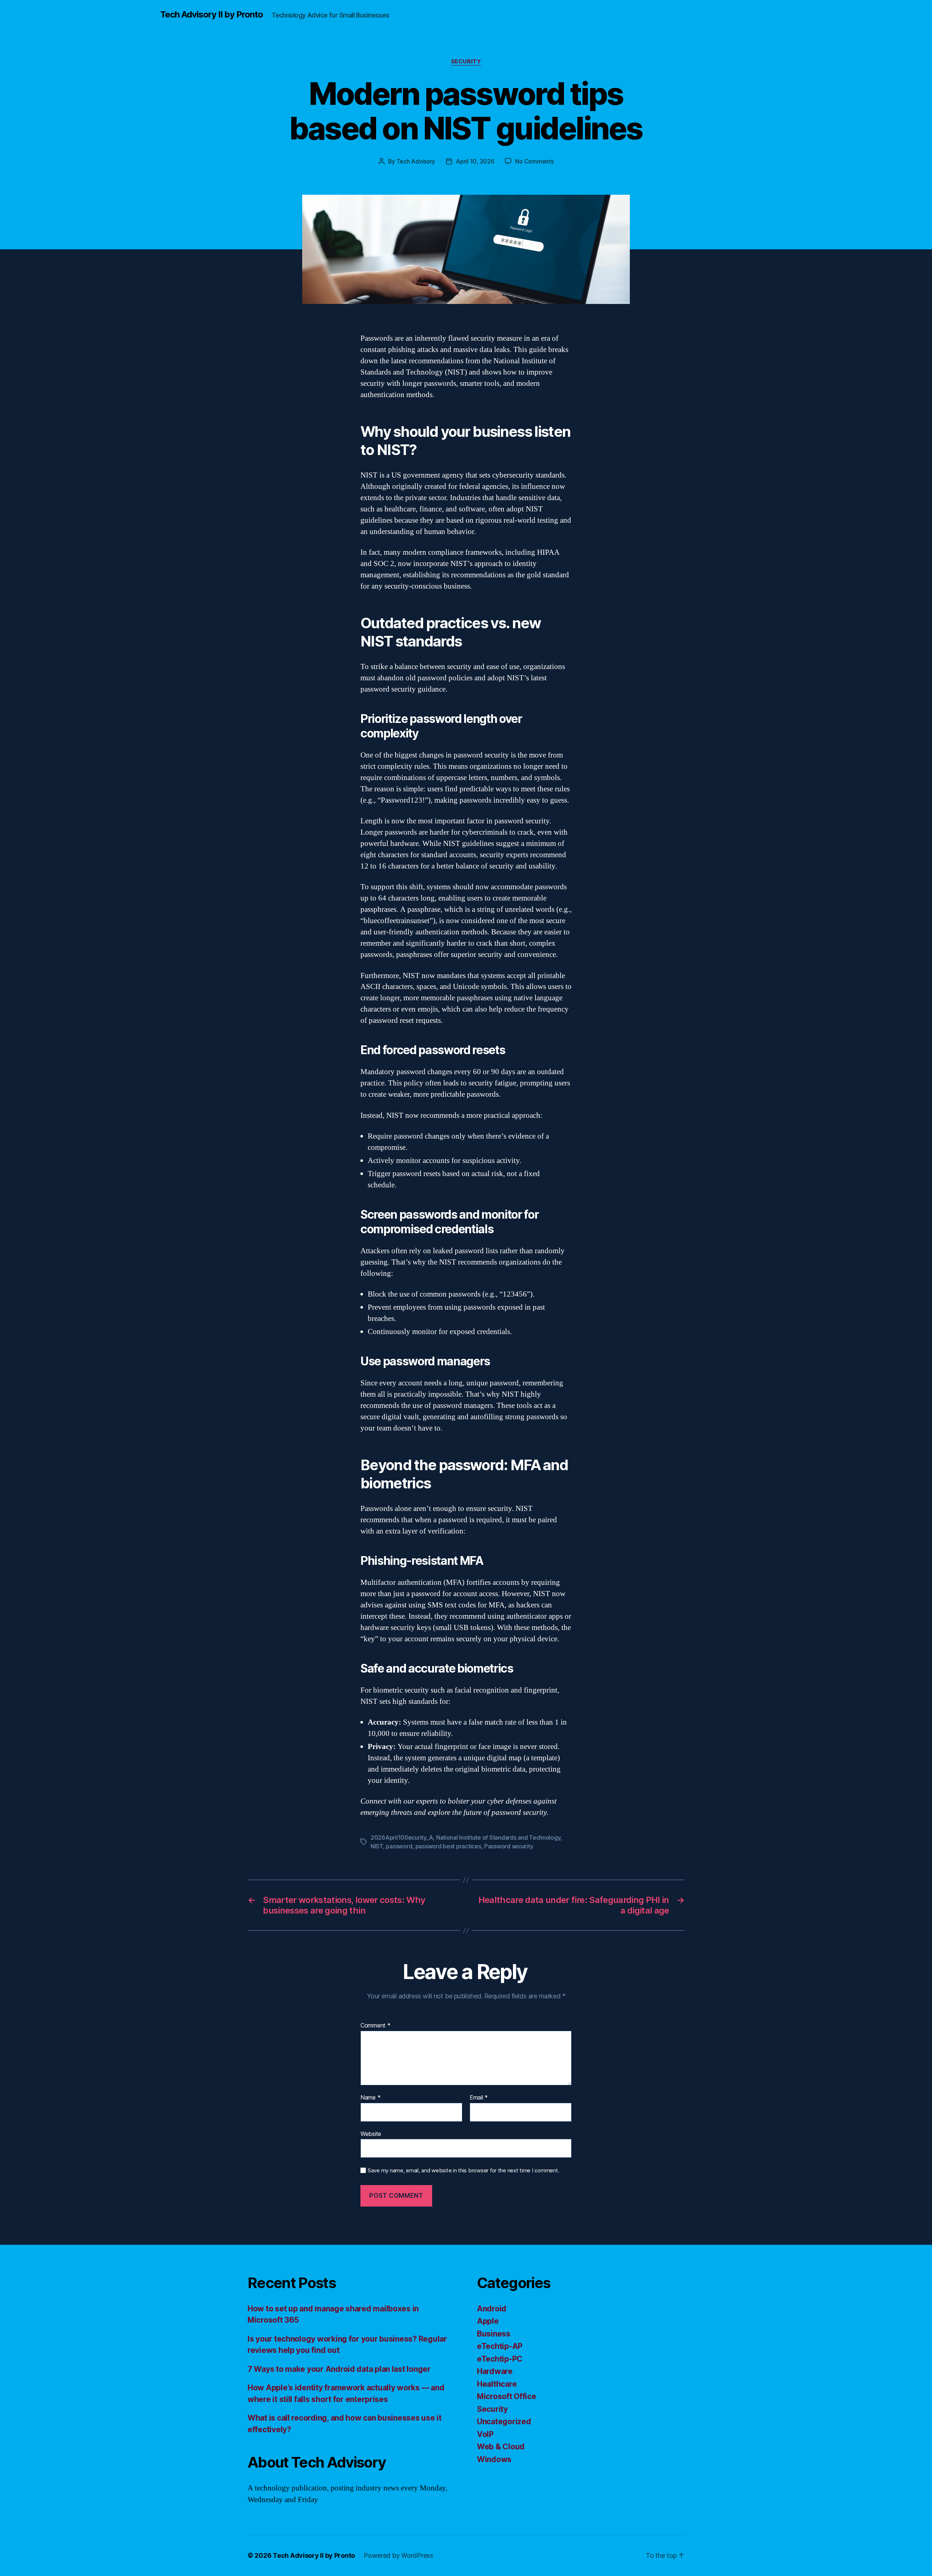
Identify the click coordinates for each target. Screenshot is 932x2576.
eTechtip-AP (500, 2346)
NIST (377, 1846)
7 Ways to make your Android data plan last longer (339, 2369)
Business (494, 2334)
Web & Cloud (501, 2447)
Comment (376, 2026)
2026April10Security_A (402, 1837)
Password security (509, 1846)
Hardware (495, 2371)
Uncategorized (504, 2421)
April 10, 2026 (475, 161)
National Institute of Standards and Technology (498, 1837)
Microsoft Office (507, 2396)
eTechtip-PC (500, 2359)
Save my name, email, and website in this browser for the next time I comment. (463, 2171)
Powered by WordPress (398, 2555)
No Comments (534, 161)
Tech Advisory (416, 161)
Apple (488, 2321)
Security (466, 62)
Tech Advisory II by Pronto (212, 15)
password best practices (448, 1846)
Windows (494, 2459)
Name (370, 2098)
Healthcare (497, 2384)
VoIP (485, 2434)
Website (371, 2134)
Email (479, 2098)
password (399, 1846)
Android (492, 2309)
